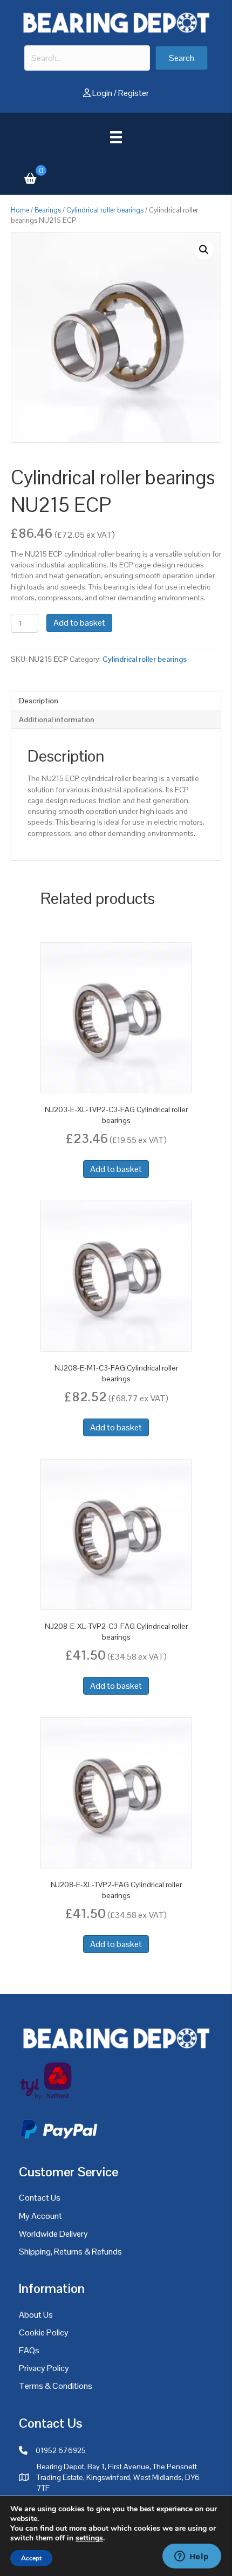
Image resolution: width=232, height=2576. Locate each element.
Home (20, 210)
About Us (36, 2315)
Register (134, 93)
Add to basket (79, 623)
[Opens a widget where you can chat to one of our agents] (192, 2557)
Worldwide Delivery (53, 2234)
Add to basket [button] (116, 1169)
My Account (40, 2216)
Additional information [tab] (57, 720)
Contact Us (40, 2198)
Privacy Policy (44, 2368)
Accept (31, 2558)
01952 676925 (61, 2450)
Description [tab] (39, 701)
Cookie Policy (44, 2332)
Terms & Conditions (56, 2386)
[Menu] (116, 137)
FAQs (29, 2350)
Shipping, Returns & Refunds (70, 2252)
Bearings (48, 210)
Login (102, 93)
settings (89, 2538)
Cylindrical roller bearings (105, 210)
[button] (182, 58)
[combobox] (87, 58)
